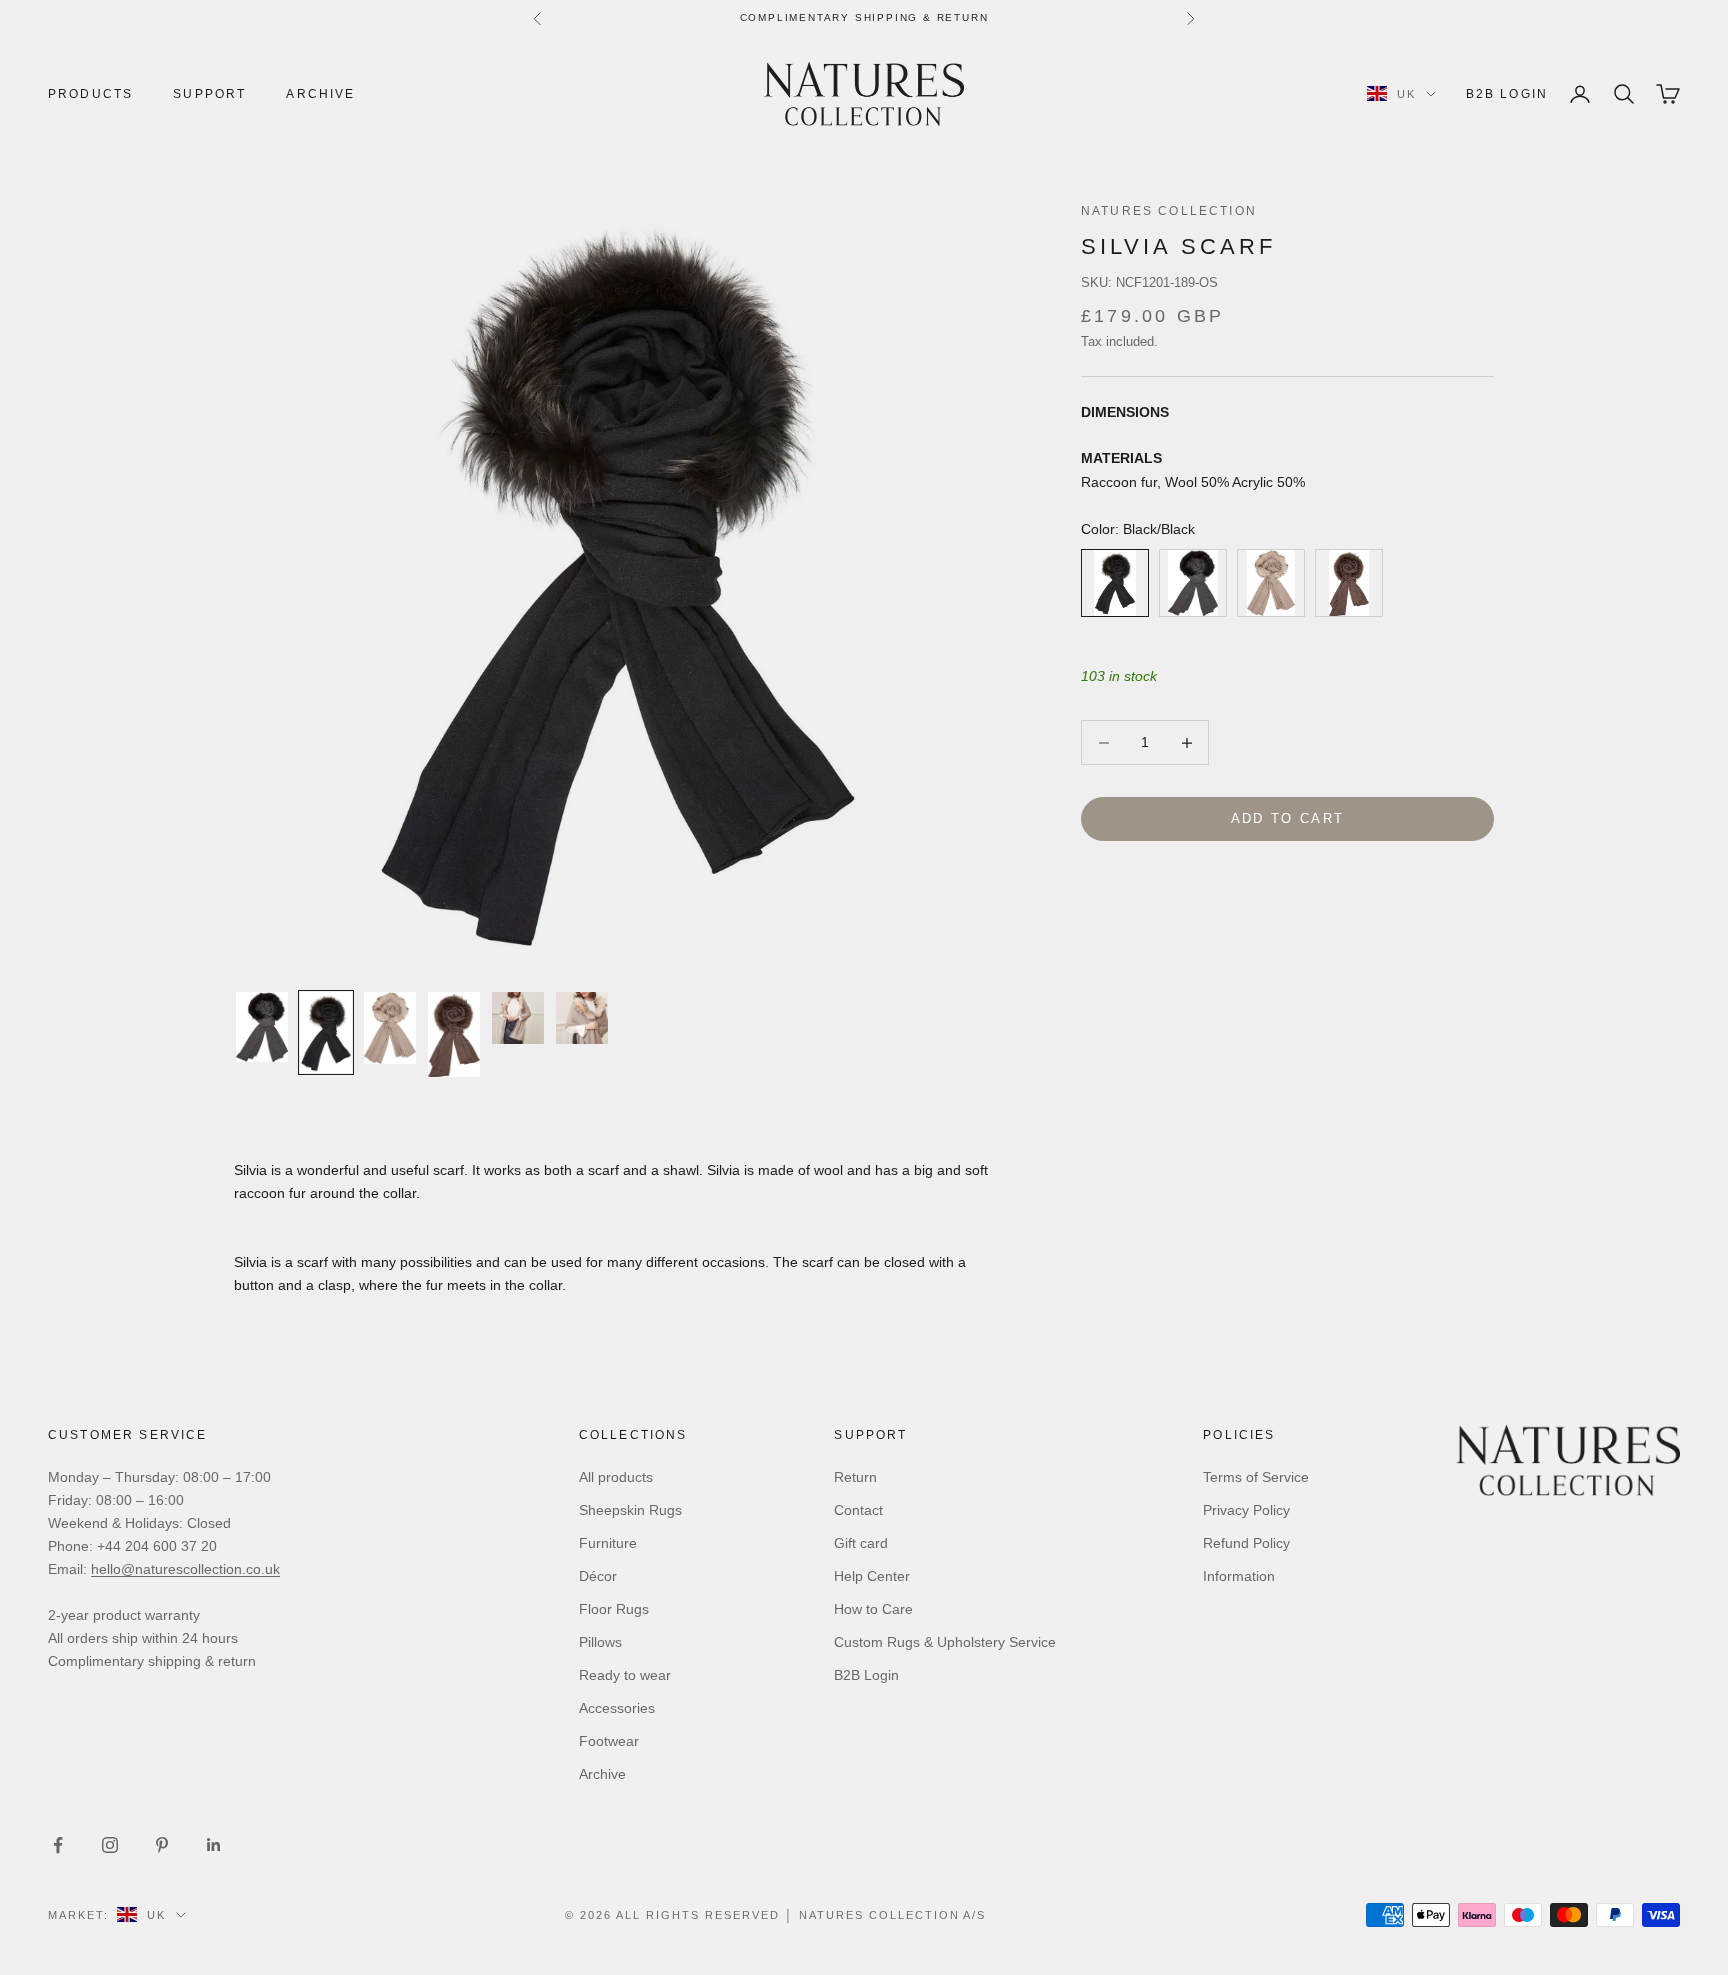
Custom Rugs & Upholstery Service (945, 1642)
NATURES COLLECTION (1169, 211)
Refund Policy (1246, 1543)
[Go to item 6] (582, 1018)
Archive (320, 94)
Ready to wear (625, 1675)
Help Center (872, 1576)
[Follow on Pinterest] (162, 1845)
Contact (858, 1510)
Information (1239, 1576)
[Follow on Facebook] (58, 1845)
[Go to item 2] (326, 1032)
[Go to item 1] (262, 1027)
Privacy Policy (1246, 1510)
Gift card (861, 1543)
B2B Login (1507, 94)
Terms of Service (1256, 1477)
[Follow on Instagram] (110, 1845)
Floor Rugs (614, 1609)
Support (209, 94)
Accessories (617, 1708)
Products (90, 94)
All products (616, 1477)
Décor (598, 1576)
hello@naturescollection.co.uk (185, 1569)
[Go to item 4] (454, 1034)
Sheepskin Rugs (630, 1510)
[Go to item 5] (518, 1018)
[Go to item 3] (390, 1028)
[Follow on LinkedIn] (214, 1845)
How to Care (873, 1609)
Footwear (609, 1741)
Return (855, 1477)
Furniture (608, 1543)
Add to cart (1288, 819)
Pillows (600, 1642)
